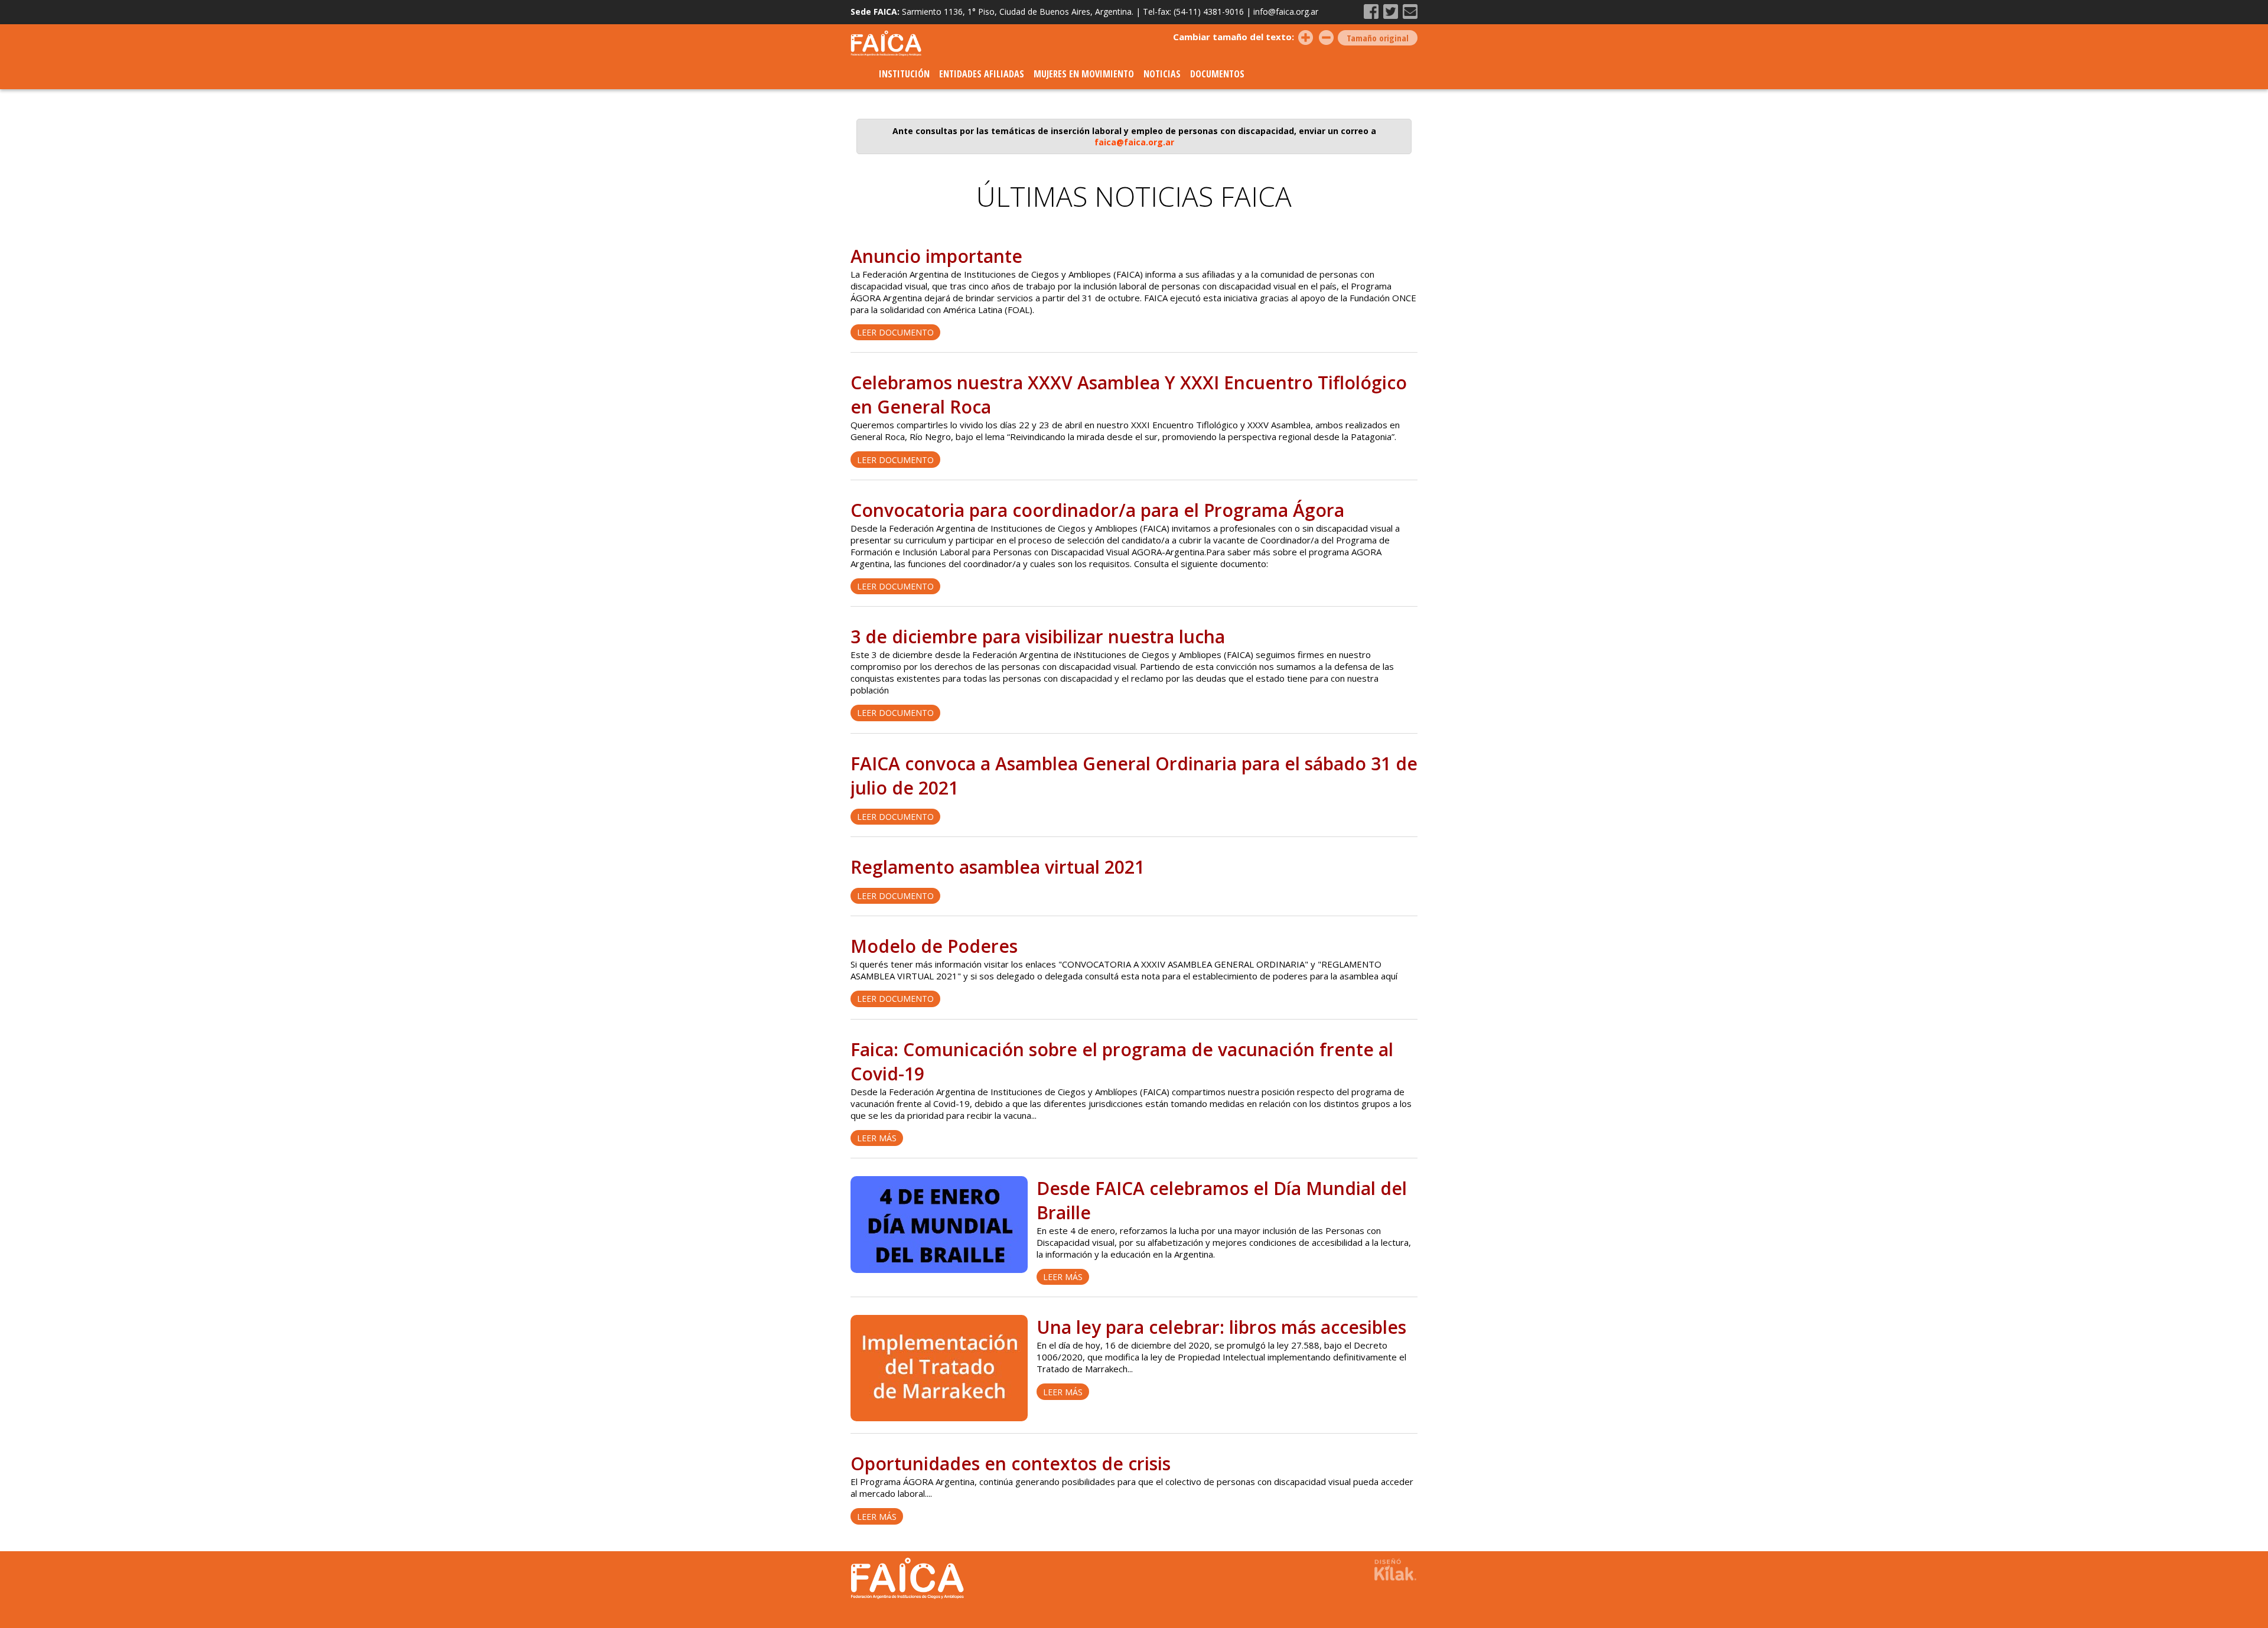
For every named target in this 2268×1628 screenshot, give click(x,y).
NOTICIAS (1162, 74)
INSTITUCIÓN (904, 74)
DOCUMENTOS (1217, 74)
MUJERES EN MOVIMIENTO (1084, 74)
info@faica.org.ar (1286, 12)
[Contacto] (1410, 12)
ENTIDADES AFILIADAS (982, 74)
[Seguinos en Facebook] (1371, 12)
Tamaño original (1378, 38)
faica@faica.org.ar (1134, 142)
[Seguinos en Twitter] (1391, 12)
